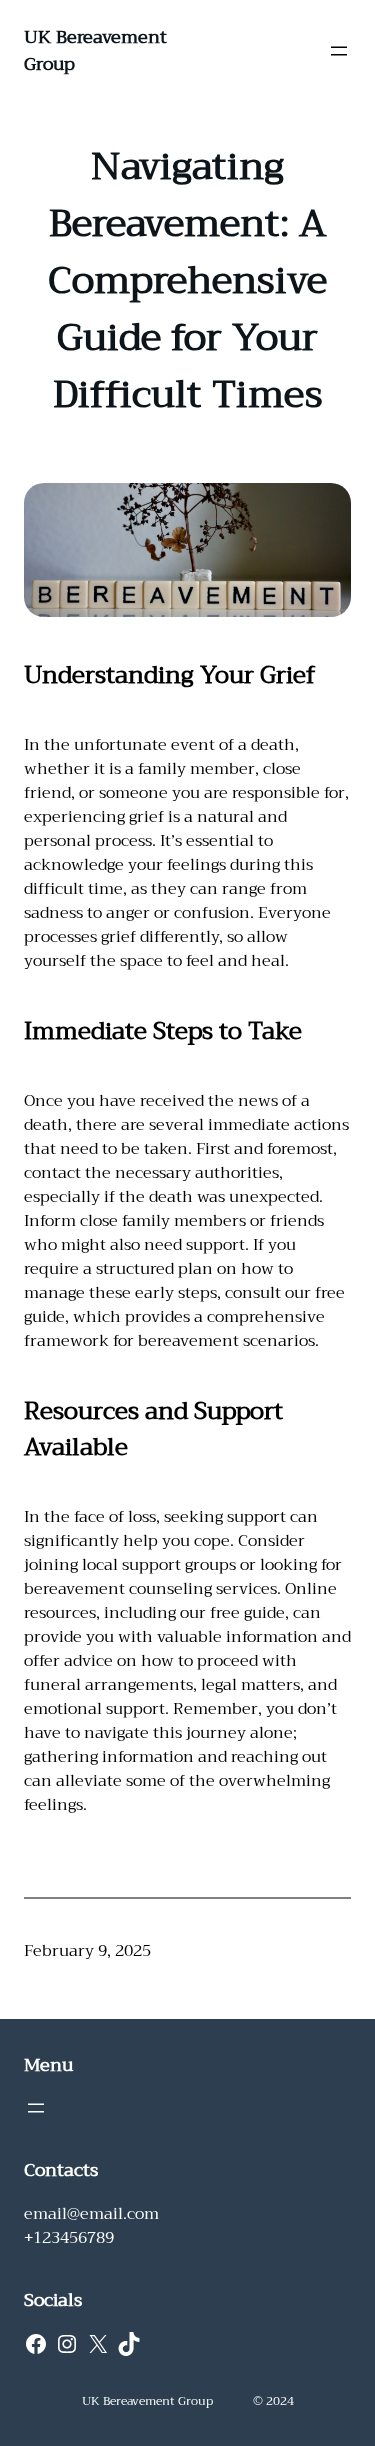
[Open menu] (339, 51)
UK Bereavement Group (95, 50)
